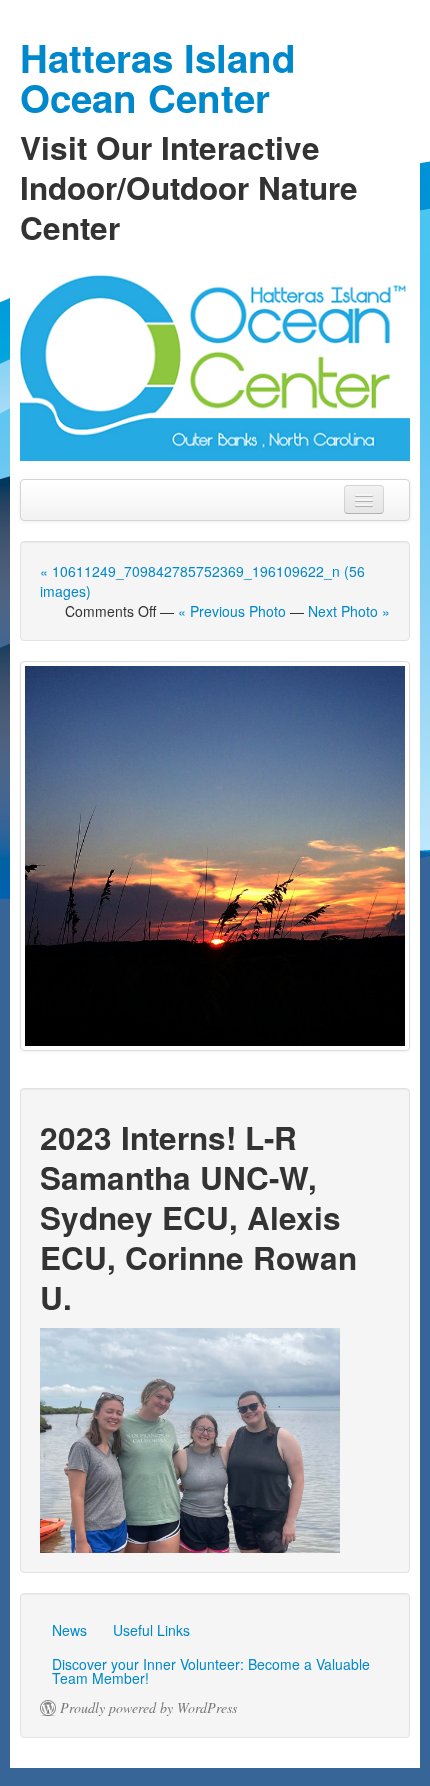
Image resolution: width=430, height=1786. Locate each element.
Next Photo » (349, 611)
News (69, 1630)
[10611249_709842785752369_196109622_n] (215, 856)
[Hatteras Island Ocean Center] (215, 363)
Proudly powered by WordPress (148, 1708)
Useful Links (151, 1630)
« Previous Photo (232, 611)
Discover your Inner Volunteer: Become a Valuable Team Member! (211, 1671)
